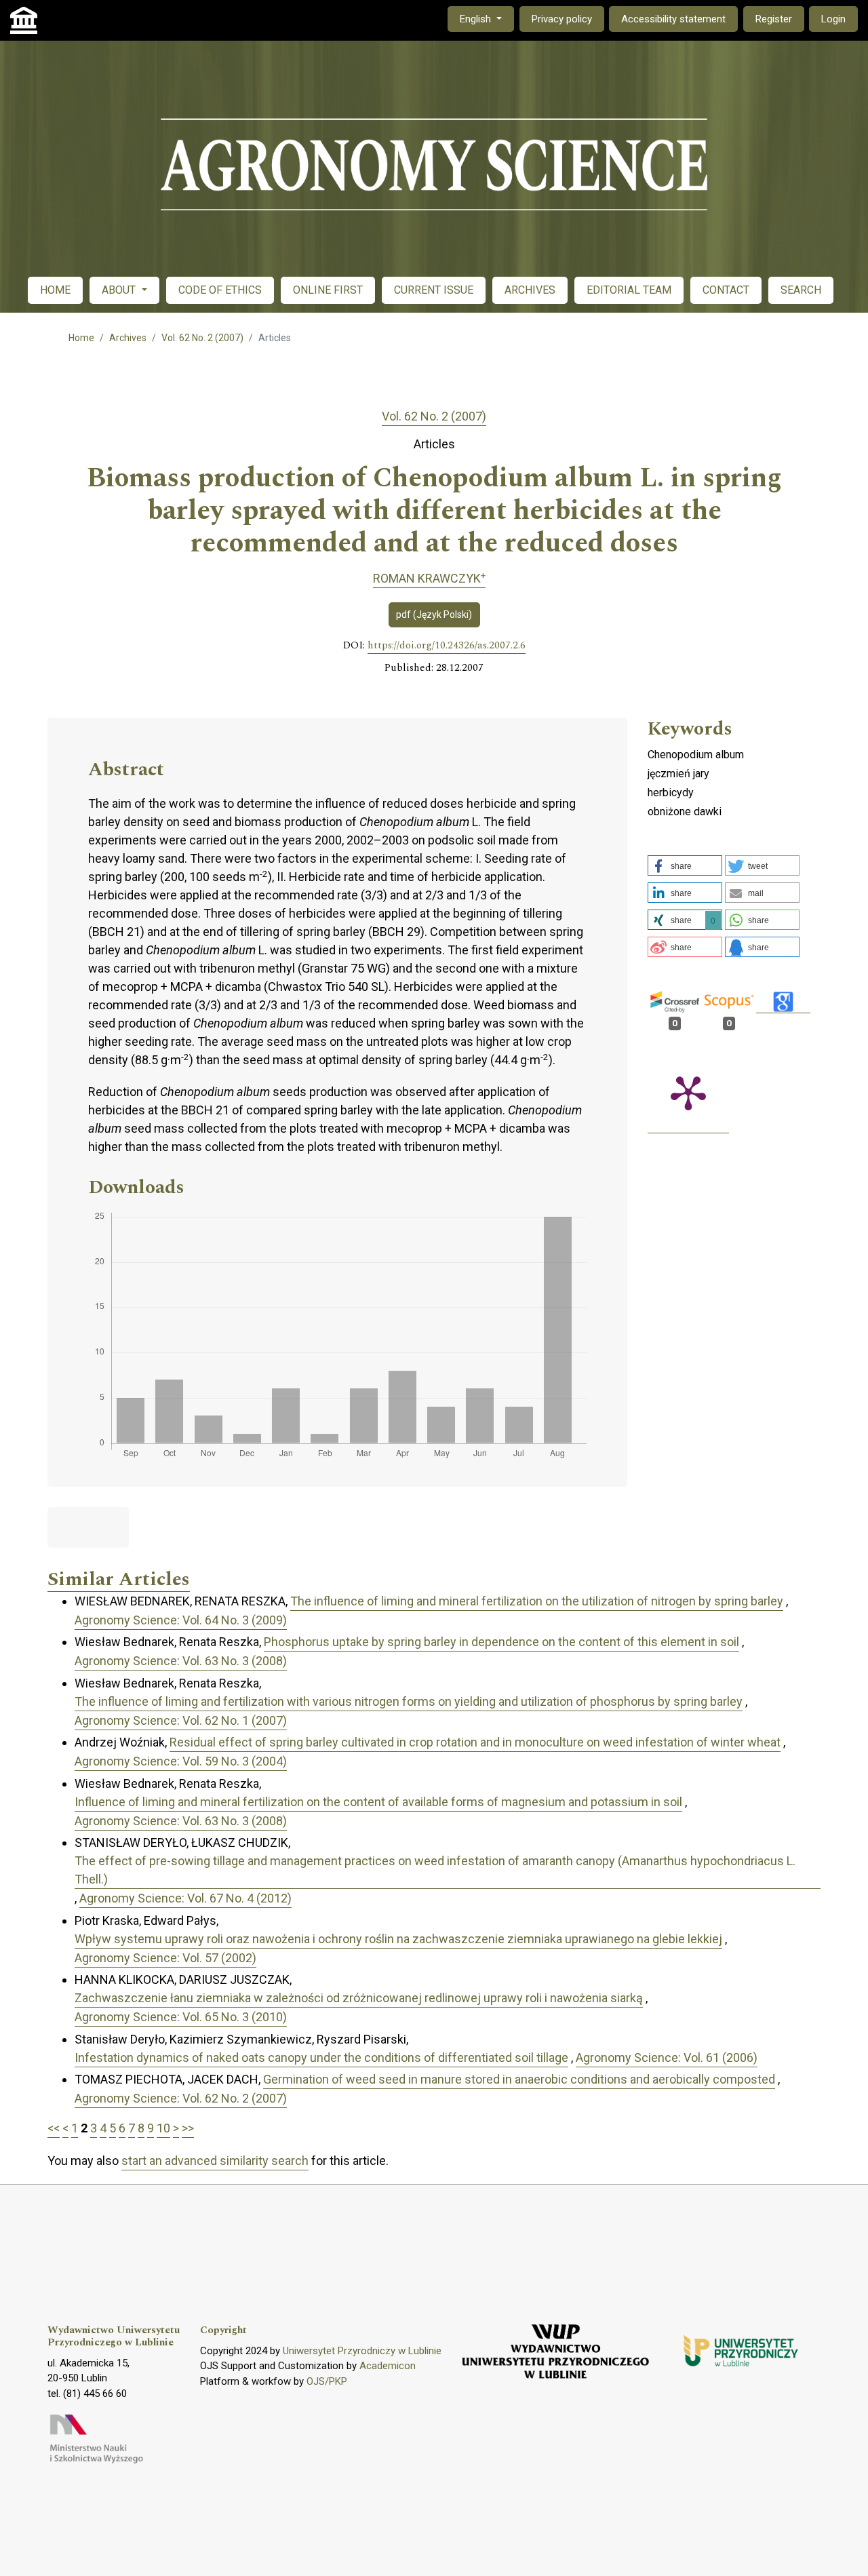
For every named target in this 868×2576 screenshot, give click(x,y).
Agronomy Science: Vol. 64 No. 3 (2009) (181, 1620)
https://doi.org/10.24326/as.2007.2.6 (447, 646)
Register (774, 19)
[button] (685, 865)
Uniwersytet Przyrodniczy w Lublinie (362, 2351)
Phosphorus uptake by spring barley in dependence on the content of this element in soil (501, 1642)
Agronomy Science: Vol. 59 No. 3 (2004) (181, 1761)
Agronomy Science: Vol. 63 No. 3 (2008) (181, 1661)
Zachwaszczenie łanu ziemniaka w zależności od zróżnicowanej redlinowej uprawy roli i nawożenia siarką (359, 1998)
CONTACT (726, 290)
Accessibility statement (673, 19)
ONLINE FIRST (328, 290)
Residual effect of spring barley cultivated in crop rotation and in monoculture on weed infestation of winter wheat (475, 1742)
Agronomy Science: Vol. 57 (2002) (165, 1958)
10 (163, 2128)
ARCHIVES (530, 290)
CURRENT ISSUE (434, 290)
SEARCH (801, 290)
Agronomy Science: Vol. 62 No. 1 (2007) (181, 1720)
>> (188, 2128)
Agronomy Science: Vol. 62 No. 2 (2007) (181, 2098)
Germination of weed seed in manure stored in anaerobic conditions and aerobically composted (519, 2079)
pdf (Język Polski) (434, 614)
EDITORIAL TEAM (629, 290)
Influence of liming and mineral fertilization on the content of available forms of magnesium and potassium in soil (378, 1802)
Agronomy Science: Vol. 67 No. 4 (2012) (185, 1898)
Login (833, 19)
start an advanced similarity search (215, 2161)
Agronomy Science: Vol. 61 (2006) (667, 2057)
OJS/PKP (327, 2381)
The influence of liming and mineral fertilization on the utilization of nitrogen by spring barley (537, 1601)
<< (54, 2128)
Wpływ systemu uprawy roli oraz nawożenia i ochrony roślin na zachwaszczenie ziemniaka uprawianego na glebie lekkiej (398, 1939)
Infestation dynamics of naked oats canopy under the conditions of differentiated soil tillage (321, 2057)
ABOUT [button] (120, 290)
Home (81, 338)
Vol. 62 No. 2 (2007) (202, 338)
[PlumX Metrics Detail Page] (688, 1092)
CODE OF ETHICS (220, 290)
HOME (55, 290)
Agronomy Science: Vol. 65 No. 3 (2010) (181, 2017)
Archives (128, 338)
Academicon (388, 2366)
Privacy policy (562, 19)
